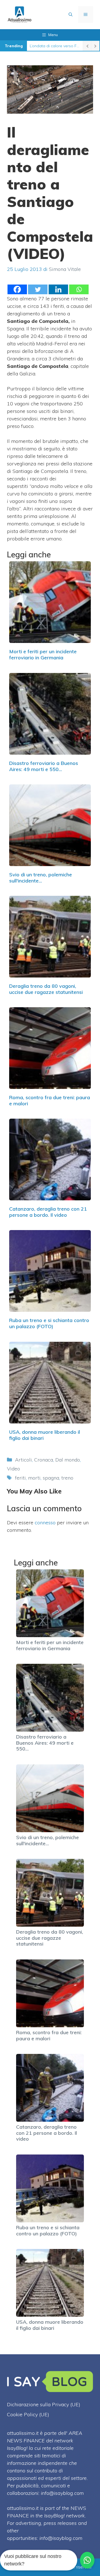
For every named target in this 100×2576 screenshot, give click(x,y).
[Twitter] (38, 289)
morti (34, 1478)
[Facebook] (17, 289)
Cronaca (44, 1460)
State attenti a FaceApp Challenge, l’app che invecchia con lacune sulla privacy (55, 46)
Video (13, 1469)
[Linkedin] (58, 289)
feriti (20, 1478)
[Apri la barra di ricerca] (71, 14)
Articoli (23, 1460)
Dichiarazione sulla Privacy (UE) (44, 2404)
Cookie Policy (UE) (28, 2414)
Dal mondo (68, 1460)
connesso (45, 1523)
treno (67, 1478)
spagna (51, 1478)
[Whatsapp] (79, 289)
